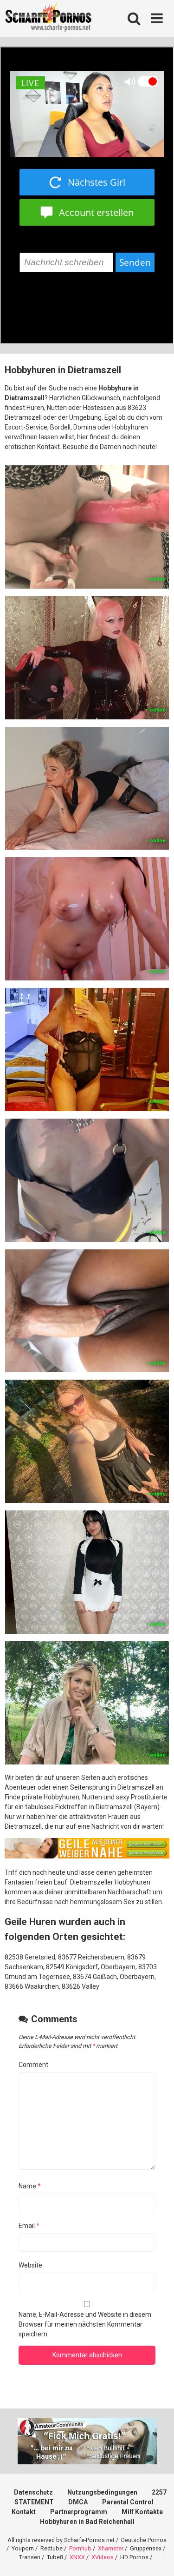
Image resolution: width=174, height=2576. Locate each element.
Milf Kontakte (142, 2512)
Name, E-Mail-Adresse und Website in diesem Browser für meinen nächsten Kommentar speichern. (85, 2324)
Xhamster (111, 2548)
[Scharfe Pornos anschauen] (48, 19)
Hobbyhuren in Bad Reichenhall (87, 2522)
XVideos (103, 2557)
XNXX (77, 2557)
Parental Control (128, 2502)
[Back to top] (157, 2557)
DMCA (78, 2502)
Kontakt (24, 2512)
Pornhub (80, 2548)
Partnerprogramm (79, 2512)
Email (29, 2226)
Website (30, 2265)
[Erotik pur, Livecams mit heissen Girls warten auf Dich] (87, 1856)
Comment (33, 2065)
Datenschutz (33, 2492)
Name (30, 2186)
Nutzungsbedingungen (102, 2492)
